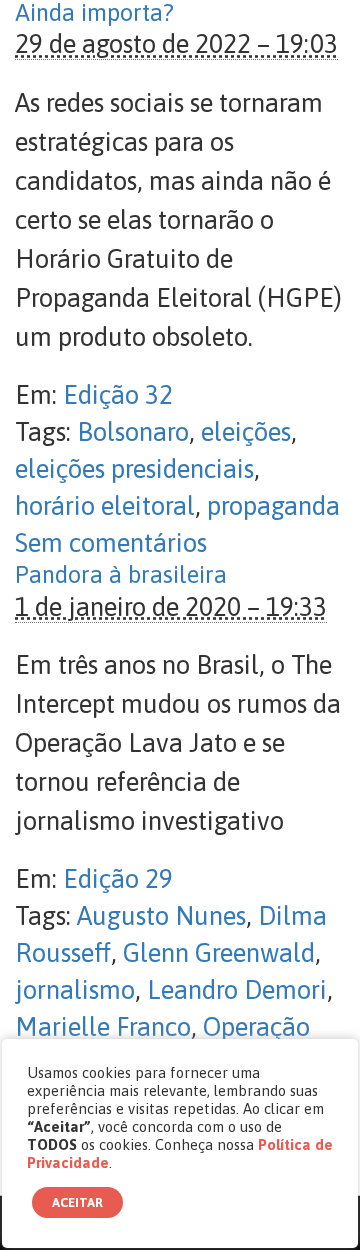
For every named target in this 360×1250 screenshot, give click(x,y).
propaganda (273, 506)
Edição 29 (118, 879)
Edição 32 (118, 395)
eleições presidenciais (134, 469)
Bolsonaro (133, 432)
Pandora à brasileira (121, 574)
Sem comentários (111, 543)
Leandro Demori (237, 990)
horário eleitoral (105, 506)
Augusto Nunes (161, 916)
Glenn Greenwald (219, 953)
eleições (246, 432)
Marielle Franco (103, 1027)
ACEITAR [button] (77, 1202)
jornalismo (75, 990)
